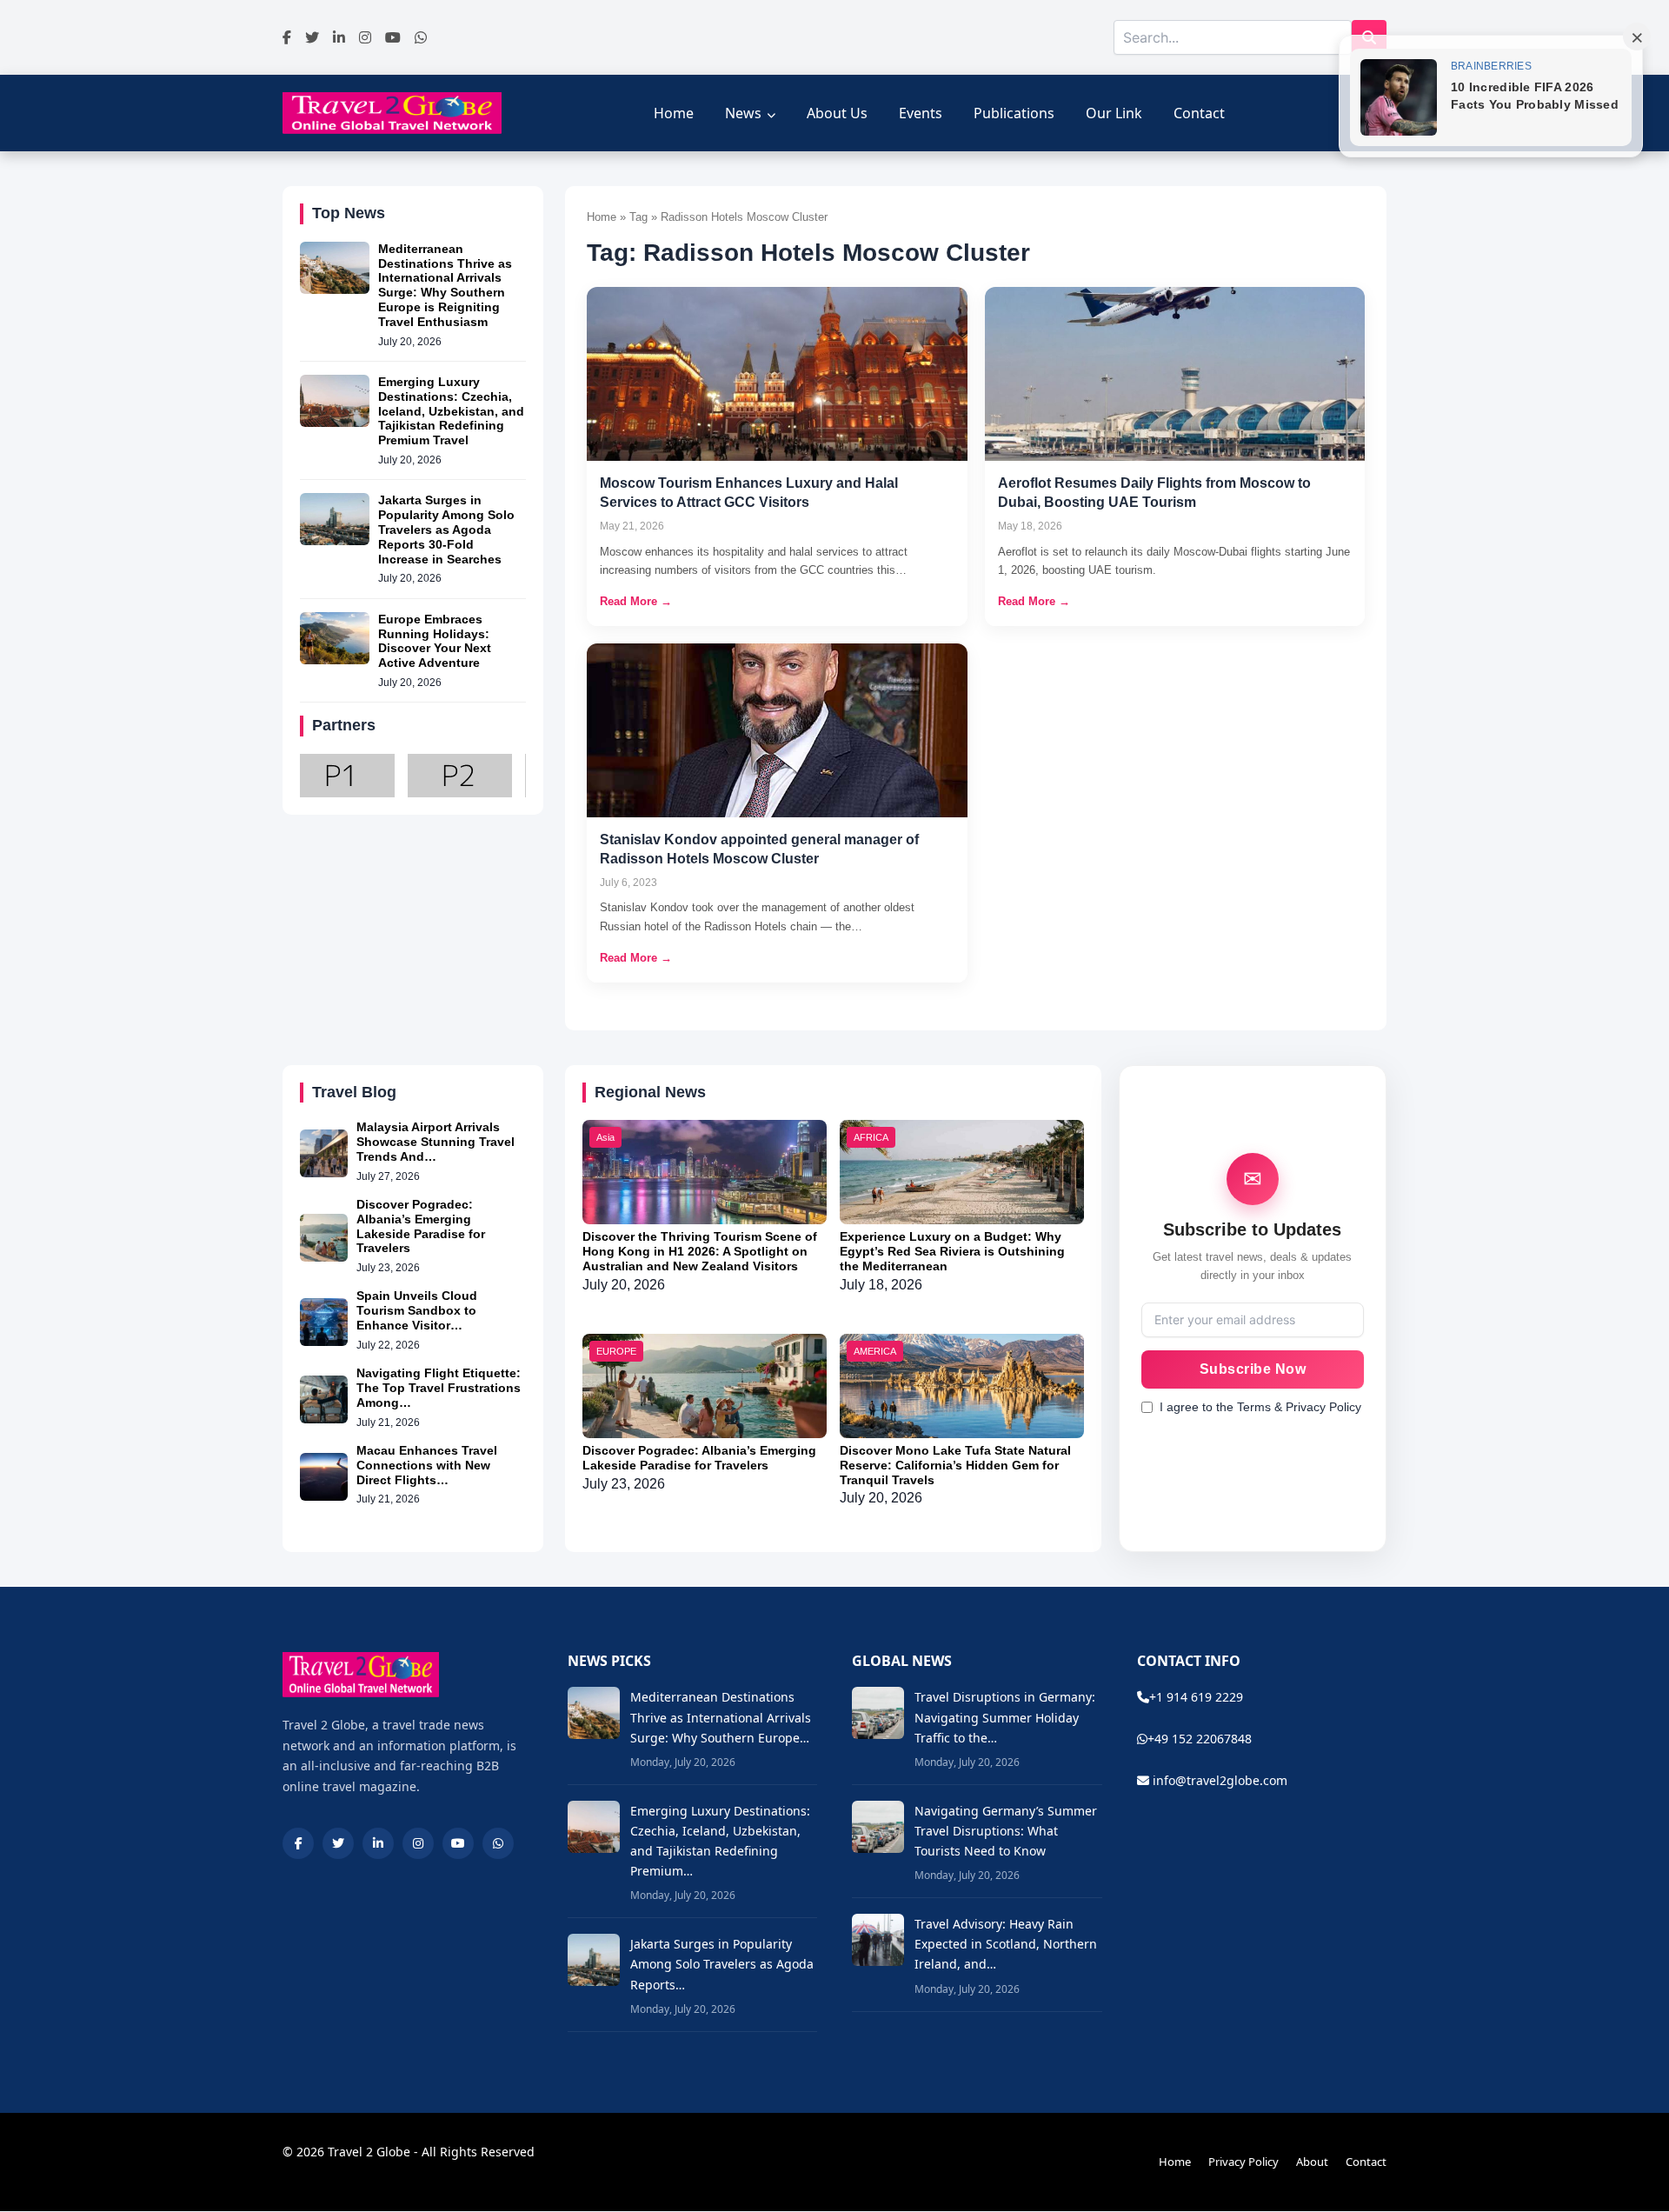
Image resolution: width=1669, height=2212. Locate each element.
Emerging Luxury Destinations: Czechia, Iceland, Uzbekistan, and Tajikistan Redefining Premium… (720, 1841)
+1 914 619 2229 (1196, 1697)
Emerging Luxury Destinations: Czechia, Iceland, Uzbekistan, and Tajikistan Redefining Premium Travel (451, 411)
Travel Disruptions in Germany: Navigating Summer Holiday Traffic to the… (1005, 1717)
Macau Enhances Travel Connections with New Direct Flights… (427, 1465)
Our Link (1114, 113)
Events (921, 113)
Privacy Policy (1243, 2162)
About (1312, 2162)
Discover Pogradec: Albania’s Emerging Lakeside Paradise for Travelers (421, 1226)
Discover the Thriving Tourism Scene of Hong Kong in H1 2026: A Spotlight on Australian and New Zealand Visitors (700, 1251)
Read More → (636, 601)
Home (674, 113)
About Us (837, 113)
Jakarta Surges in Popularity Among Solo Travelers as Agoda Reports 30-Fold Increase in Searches (446, 529)
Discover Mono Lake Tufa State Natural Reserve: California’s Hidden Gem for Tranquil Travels (955, 1465)
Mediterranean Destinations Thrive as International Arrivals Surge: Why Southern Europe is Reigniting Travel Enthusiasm (445, 285)
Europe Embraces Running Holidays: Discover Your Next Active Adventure (435, 641)
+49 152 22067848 (1200, 1739)
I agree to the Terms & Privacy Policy (1260, 1407)
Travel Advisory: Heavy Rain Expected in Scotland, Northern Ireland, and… (1006, 1944)
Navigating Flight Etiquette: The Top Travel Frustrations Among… (439, 1388)
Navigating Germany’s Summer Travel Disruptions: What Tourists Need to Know (1006, 1831)
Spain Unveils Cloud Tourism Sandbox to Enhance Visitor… (417, 1310)
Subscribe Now (1253, 1369)
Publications (1014, 113)
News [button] (743, 113)
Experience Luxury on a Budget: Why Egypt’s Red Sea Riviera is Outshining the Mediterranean (952, 1251)
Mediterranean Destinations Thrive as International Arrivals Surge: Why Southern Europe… (721, 1717)
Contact (1199, 113)
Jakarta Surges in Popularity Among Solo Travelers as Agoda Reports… (722, 1964)
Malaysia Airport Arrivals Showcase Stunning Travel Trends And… (436, 1142)
